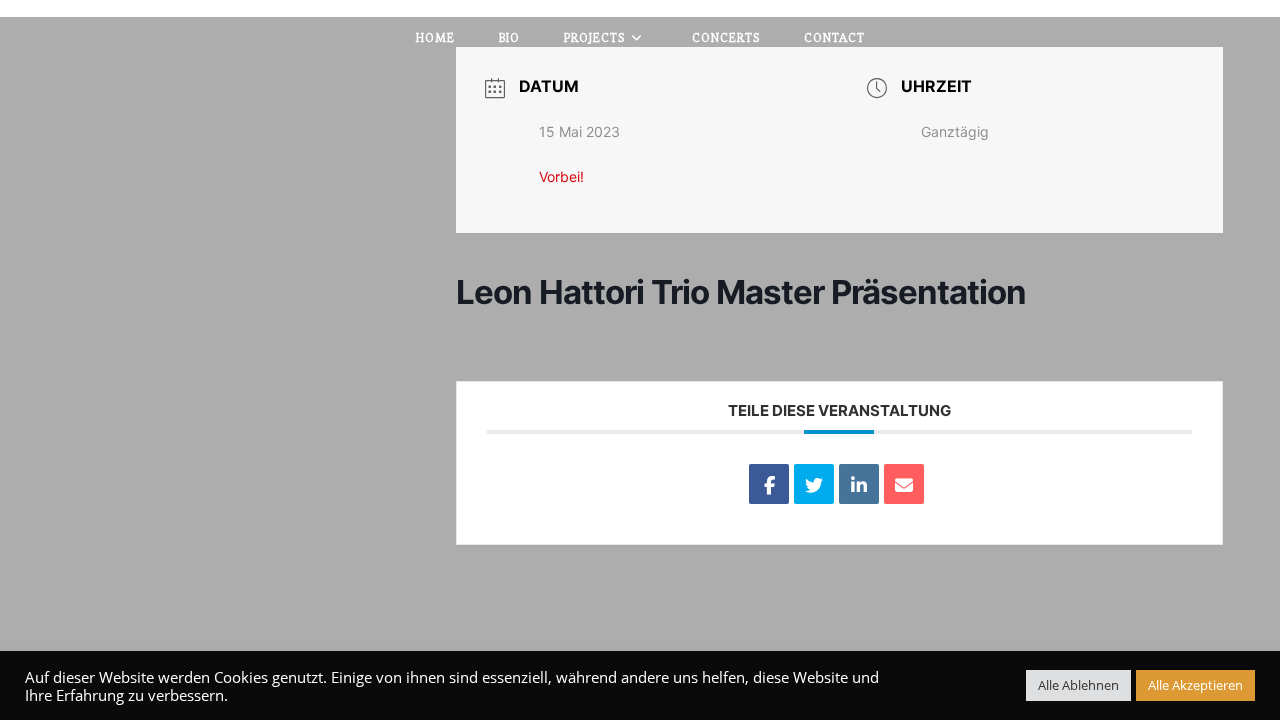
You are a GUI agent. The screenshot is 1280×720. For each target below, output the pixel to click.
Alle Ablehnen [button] (1078, 685)
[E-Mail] (904, 484)
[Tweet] (814, 484)
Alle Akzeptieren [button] (1195, 685)
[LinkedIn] (859, 484)
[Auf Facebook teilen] (769, 484)
